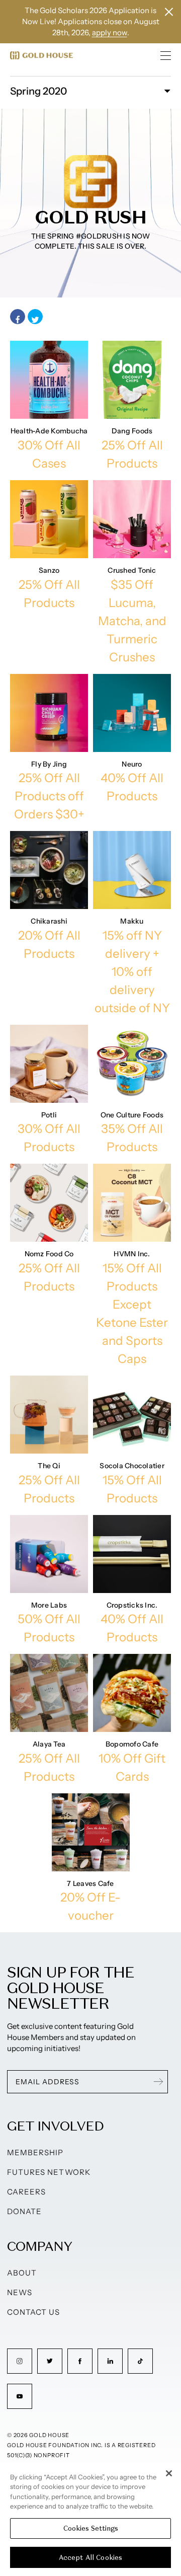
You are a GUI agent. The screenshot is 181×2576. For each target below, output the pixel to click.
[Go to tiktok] (140, 2361)
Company (39, 2246)
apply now (110, 32)
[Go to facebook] (80, 2361)
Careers (26, 2192)
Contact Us (34, 2312)
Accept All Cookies (90, 2558)
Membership (35, 2152)
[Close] (169, 2473)
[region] (90, 2519)
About (22, 2273)
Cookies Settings (91, 2528)
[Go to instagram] (20, 2361)
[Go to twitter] (50, 2361)
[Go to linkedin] (110, 2361)
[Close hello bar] (169, 12)
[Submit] (158, 2082)
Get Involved (55, 2126)
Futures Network (49, 2172)
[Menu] (166, 55)
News (20, 2292)
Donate (24, 2211)
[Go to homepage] (41, 55)
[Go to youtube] (20, 2396)
